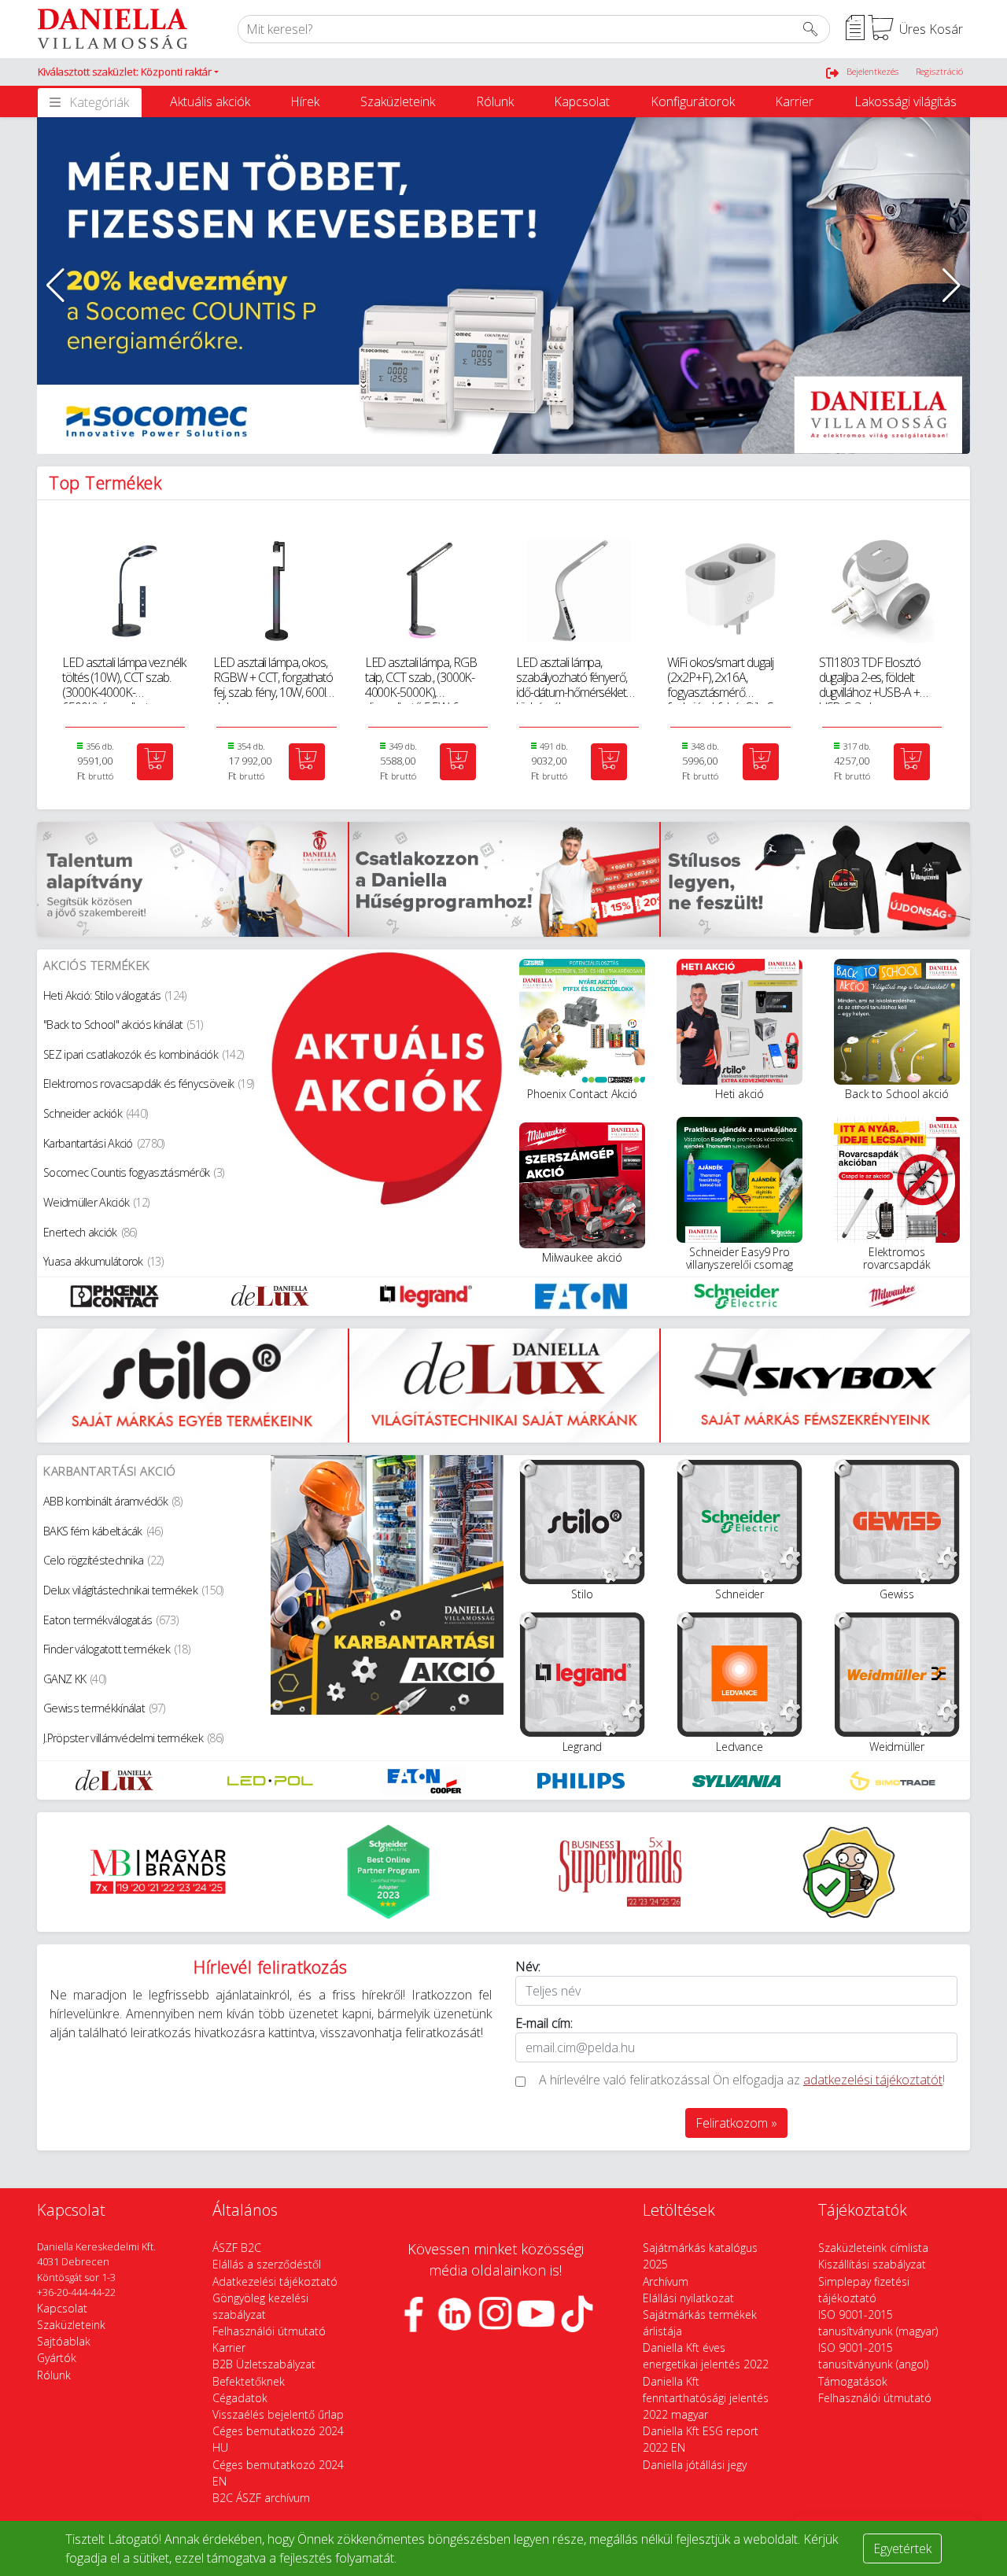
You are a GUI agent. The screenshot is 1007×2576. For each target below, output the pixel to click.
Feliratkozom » (736, 2123)
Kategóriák (99, 102)
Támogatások (853, 2381)
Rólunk (495, 101)
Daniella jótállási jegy (695, 2465)
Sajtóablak (64, 2341)
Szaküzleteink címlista (873, 2248)
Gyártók (57, 2358)
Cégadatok (240, 2398)
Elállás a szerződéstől (267, 2264)
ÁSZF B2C (237, 2248)
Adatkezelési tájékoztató (275, 2281)
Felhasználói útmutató (269, 2331)
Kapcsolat (582, 101)
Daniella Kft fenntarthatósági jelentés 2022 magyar (706, 2398)
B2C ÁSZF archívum (261, 2498)
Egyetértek (902, 2548)
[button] (128, 72)
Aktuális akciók (210, 101)
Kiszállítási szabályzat (872, 2264)
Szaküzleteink (398, 101)
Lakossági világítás (906, 101)
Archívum (666, 2281)
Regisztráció (939, 71)
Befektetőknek (249, 2381)
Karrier (794, 101)
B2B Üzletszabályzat (264, 2364)
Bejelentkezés (872, 71)
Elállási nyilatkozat (688, 2298)
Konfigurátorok (693, 101)
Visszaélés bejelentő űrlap (278, 2414)
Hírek (305, 101)
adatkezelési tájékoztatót (873, 2080)
